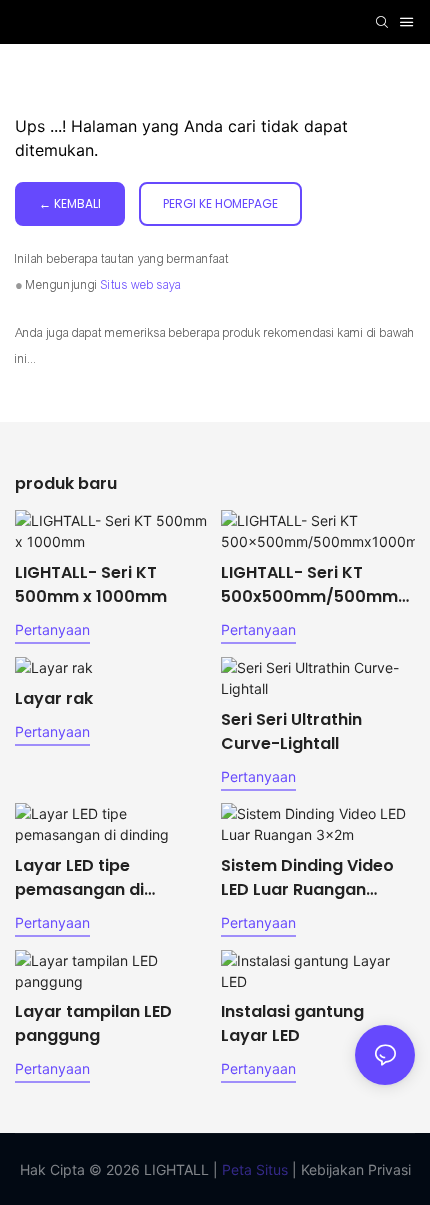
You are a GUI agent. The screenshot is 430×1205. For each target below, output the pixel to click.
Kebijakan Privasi (354, 1169)
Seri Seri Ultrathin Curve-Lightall (291, 731)
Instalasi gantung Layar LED (292, 1023)
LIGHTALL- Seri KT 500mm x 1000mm (91, 584)
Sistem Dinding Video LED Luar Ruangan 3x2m (307, 878)
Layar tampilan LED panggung (93, 1023)
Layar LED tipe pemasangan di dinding (79, 878)
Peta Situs (253, 1169)
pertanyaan (52, 629)
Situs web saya (141, 285)
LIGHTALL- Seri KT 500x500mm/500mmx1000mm (317, 585)
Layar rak (54, 698)
